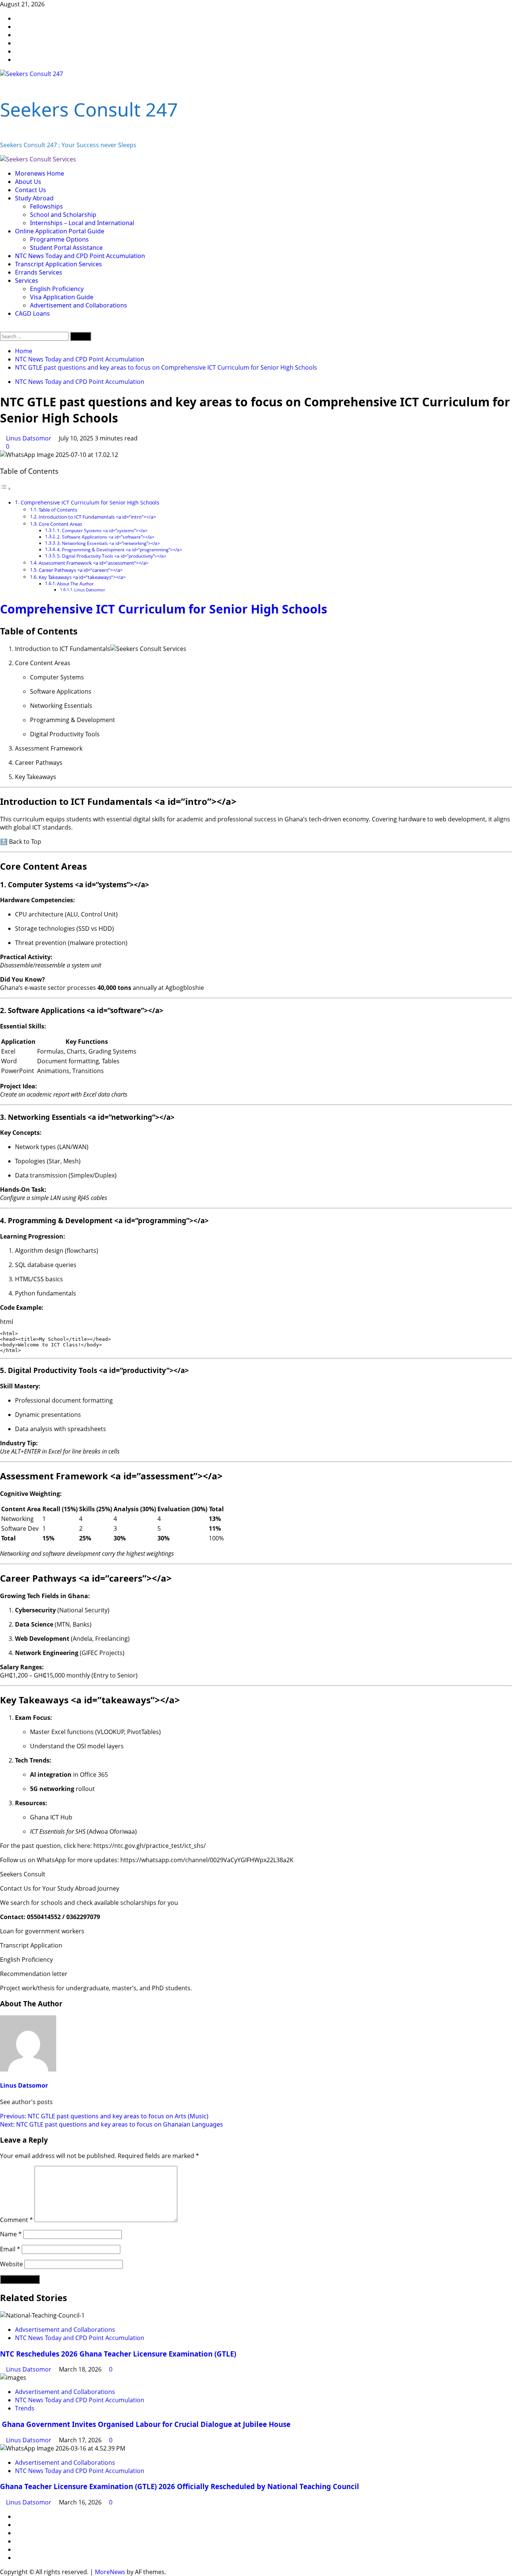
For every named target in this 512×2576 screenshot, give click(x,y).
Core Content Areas (60, 524)
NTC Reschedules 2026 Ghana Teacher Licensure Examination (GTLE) (118, 2354)
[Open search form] (2, 328)
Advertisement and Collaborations (79, 305)
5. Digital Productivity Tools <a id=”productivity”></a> (112, 556)
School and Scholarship (63, 215)
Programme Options (59, 239)
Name (11, 2234)
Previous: (104, 2116)
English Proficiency (57, 289)
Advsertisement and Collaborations (65, 2330)
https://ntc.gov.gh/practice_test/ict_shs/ (149, 1846)
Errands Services (39, 272)
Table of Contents (58, 510)
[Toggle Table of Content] (6, 488)
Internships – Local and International (82, 223)
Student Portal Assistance (66, 248)
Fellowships (46, 206)
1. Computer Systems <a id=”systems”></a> (102, 531)
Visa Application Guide (62, 297)
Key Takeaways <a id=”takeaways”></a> (82, 577)
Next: (112, 2124)
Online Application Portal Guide (60, 231)
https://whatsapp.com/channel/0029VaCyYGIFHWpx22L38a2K (206, 1860)
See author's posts (26, 2102)
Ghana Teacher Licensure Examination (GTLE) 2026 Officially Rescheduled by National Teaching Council (180, 2486)
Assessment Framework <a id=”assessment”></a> (94, 563)
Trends (25, 2408)
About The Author (75, 584)
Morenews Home (40, 173)
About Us (28, 182)
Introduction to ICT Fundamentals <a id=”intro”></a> (97, 517)
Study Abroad (34, 198)
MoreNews (110, 2572)
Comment (16, 2220)
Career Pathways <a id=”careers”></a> (81, 570)
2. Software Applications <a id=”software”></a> (106, 537)
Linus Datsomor (29, 438)
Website (11, 2264)
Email (10, 2249)
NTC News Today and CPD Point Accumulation (80, 256)
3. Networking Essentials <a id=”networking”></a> (109, 543)
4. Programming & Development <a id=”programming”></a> (120, 550)
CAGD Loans (32, 313)
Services (27, 281)
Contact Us (31, 190)
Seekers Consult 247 (89, 109)
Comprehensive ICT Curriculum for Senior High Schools (90, 502)
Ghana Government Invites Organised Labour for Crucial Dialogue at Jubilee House (146, 2424)
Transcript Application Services (58, 264)
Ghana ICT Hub (51, 1817)
